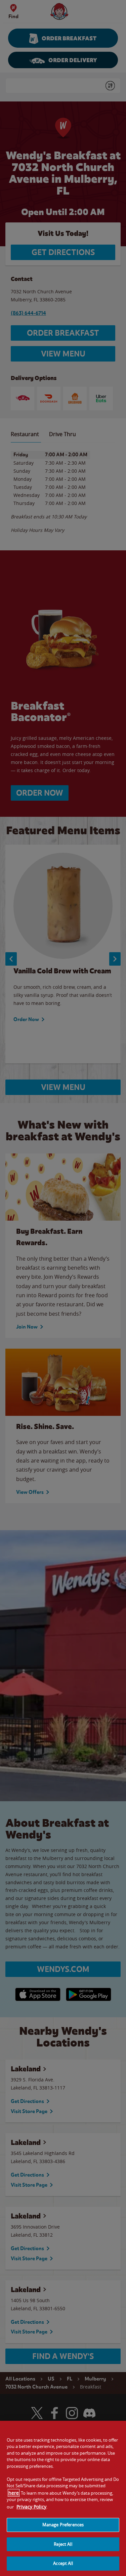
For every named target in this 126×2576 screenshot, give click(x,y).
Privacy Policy (31, 2507)
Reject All (63, 2544)
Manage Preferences (63, 2525)
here (14, 2493)
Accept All (63, 2563)
